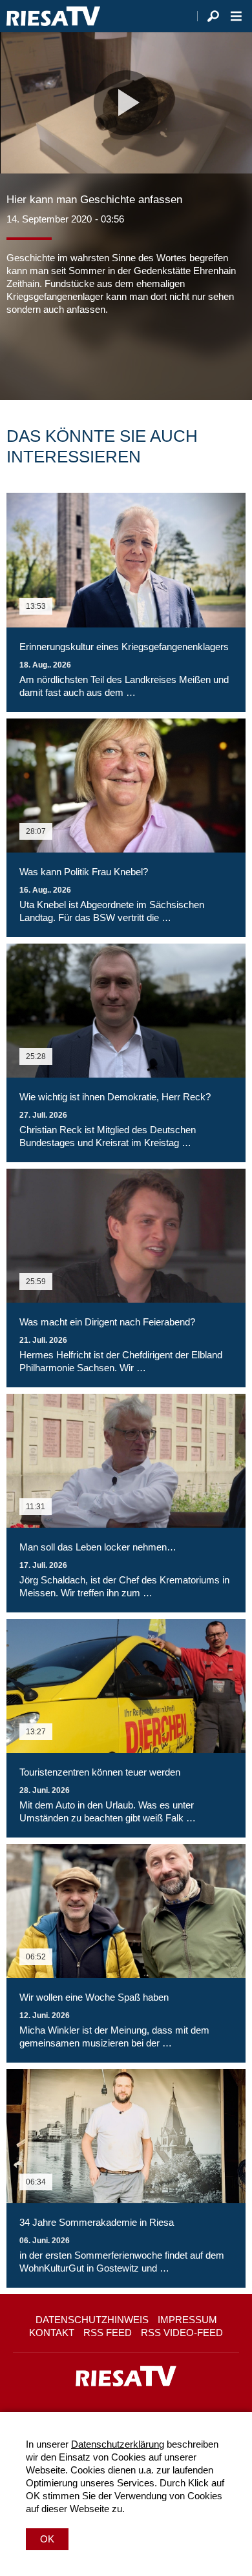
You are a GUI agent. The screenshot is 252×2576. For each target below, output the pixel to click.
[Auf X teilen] (45, 355)
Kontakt (52, 2333)
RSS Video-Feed (182, 2333)
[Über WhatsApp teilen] (74, 355)
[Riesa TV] (53, 16)
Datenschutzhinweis (92, 2320)
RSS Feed (108, 2333)
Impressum (187, 2320)
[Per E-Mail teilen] (100, 355)
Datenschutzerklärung (118, 2444)
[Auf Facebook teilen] (19, 355)
